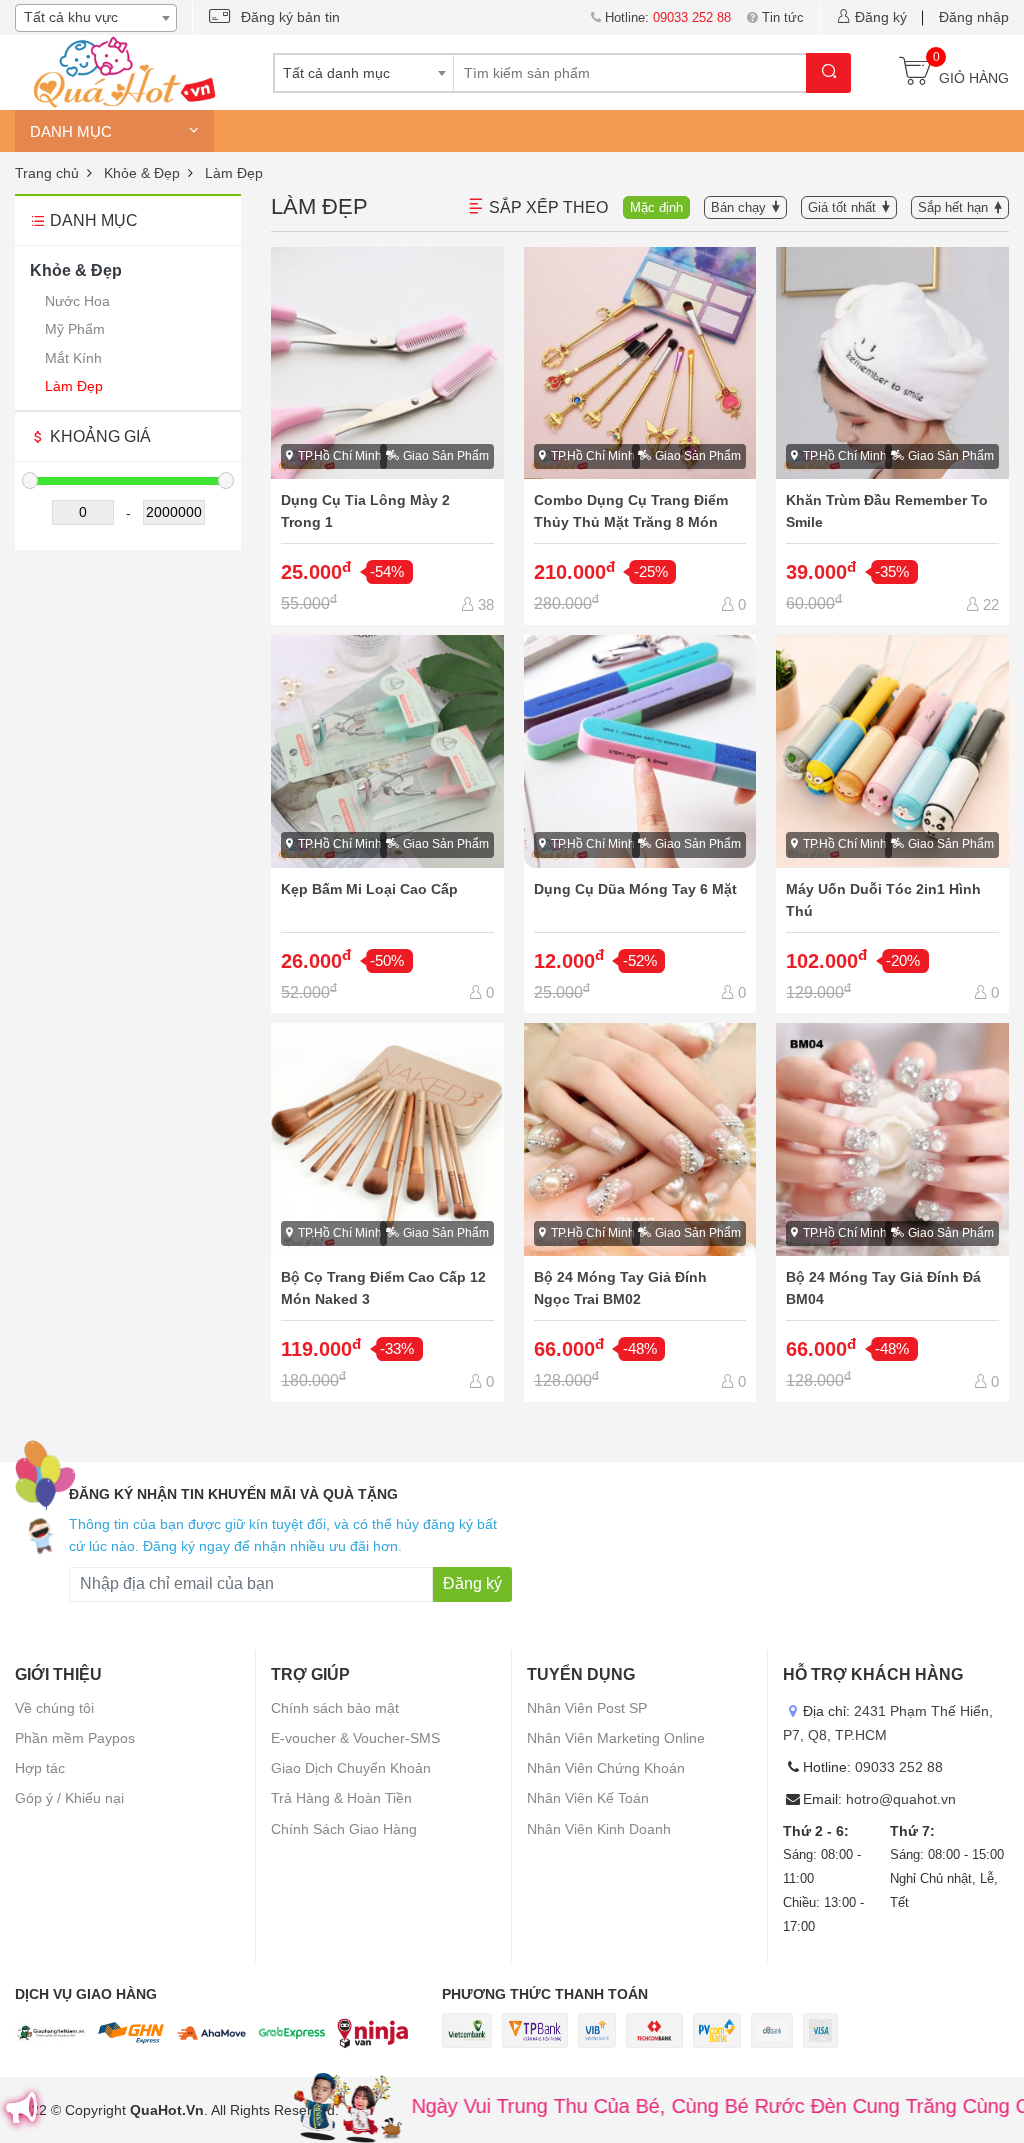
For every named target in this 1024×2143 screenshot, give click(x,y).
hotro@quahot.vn (901, 1799)
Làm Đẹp (74, 386)
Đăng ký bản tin (290, 17)
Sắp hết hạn (953, 207)
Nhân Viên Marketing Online (616, 1738)
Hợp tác (40, 1768)
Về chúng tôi (54, 1708)
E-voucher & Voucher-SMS (355, 1738)
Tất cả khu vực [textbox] (71, 17)
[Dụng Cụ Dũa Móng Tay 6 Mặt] (640, 824)
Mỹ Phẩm (75, 329)
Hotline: (668, 17)
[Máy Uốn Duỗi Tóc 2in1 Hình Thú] (892, 824)
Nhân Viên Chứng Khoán (606, 1768)
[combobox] (96, 18)
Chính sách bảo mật (335, 1708)
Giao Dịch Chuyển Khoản (351, 1768)
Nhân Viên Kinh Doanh (599, 1829)
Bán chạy (738, 207)
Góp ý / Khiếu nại (69, 1798)
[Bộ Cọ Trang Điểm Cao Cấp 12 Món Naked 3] (387, 1212)
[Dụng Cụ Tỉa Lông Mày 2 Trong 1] (387, 436)
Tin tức (783, 17)
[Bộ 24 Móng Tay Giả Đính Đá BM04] (892, 1212)
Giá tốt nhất (842, 207)
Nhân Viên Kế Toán (588, 1798)
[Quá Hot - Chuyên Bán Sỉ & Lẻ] (120, 71)
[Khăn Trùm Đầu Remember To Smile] (892, 436)
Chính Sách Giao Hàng (344, 1829)
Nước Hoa (77, 301)
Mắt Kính (73, 358)
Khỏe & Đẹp (76, 270)
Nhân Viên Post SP (587, 1708)
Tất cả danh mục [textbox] (336, 73)
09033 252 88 (899, 1767)
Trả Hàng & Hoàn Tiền (341, 1798)
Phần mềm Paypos (75, 1738)
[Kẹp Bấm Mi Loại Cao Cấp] (387, 824)
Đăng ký (881, 17)
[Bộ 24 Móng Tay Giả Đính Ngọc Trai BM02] (640, 1212)
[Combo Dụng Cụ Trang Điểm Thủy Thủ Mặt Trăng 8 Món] (640, 436)
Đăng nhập (974, 17)
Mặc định (656, 207)
